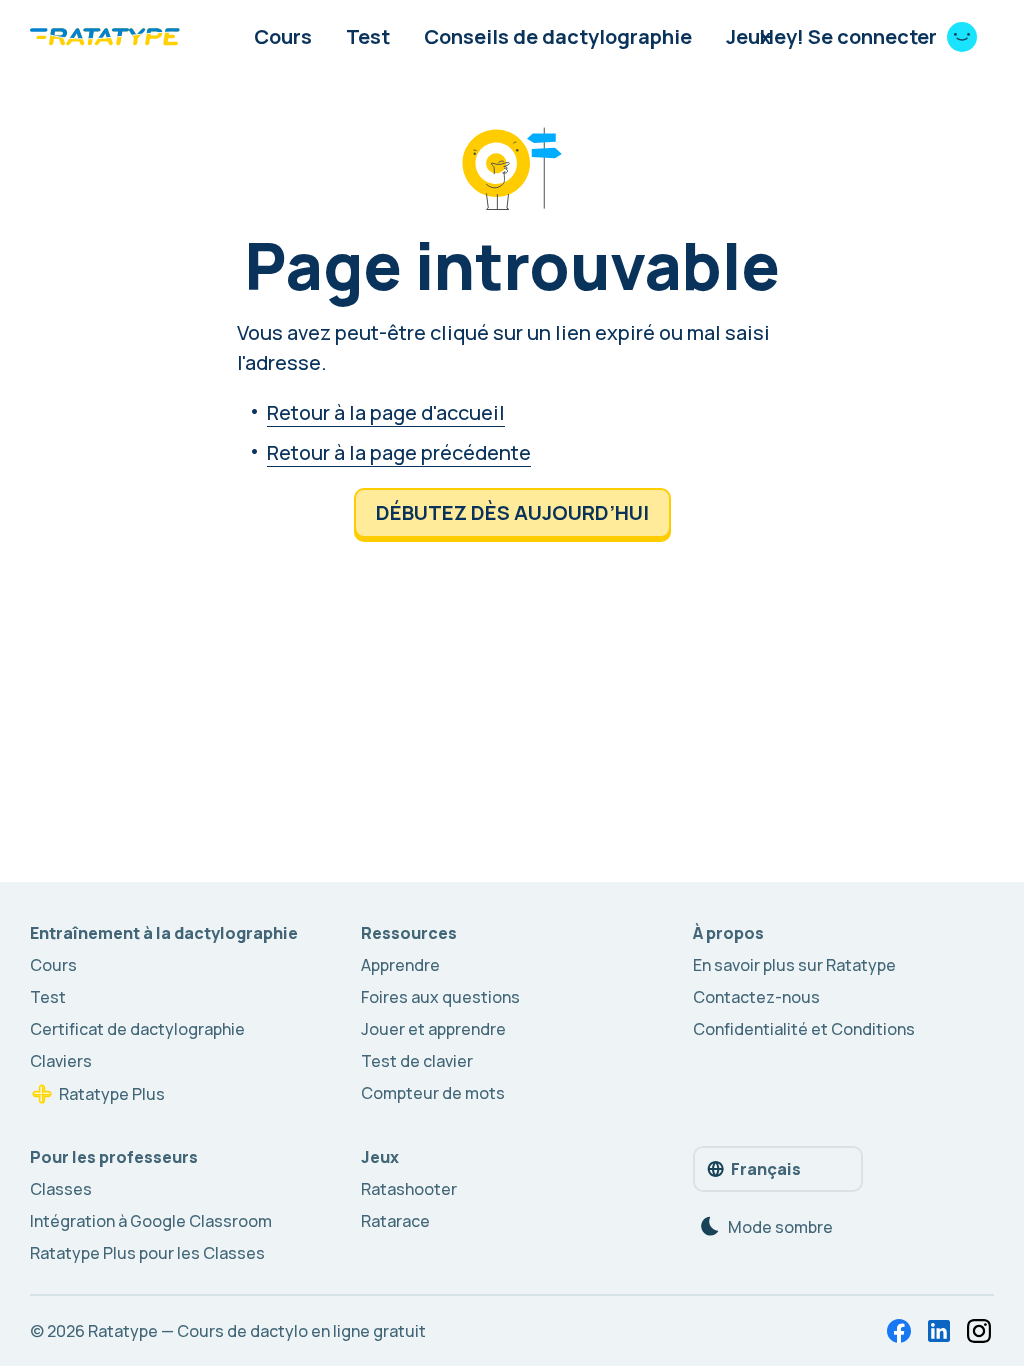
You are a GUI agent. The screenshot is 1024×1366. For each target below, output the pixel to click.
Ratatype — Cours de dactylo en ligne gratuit (257, 1331)
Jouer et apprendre (433, 1029)
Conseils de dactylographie (558, 36)
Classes (61, 1189)
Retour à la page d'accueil (386, 412)
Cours (283, 36)
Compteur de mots (433, 1093)
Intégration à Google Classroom (151, 1221)
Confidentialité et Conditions (804, 1029)
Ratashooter (409, 1189)
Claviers (61, 1061)
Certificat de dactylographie (137, 1029)
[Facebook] (899, 1331)
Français (766, 1169)
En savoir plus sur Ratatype (794, 965)
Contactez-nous (756, 997)
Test (368, 36)
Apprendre (400, 965)
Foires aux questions (440, 997)
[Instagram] (979, 1331)
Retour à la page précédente (399, 452)
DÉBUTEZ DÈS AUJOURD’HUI (512, 512)
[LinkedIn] (939, 1331)
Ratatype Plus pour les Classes (147, 1253)
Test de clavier (417, 1061)
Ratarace (395, 1221)
